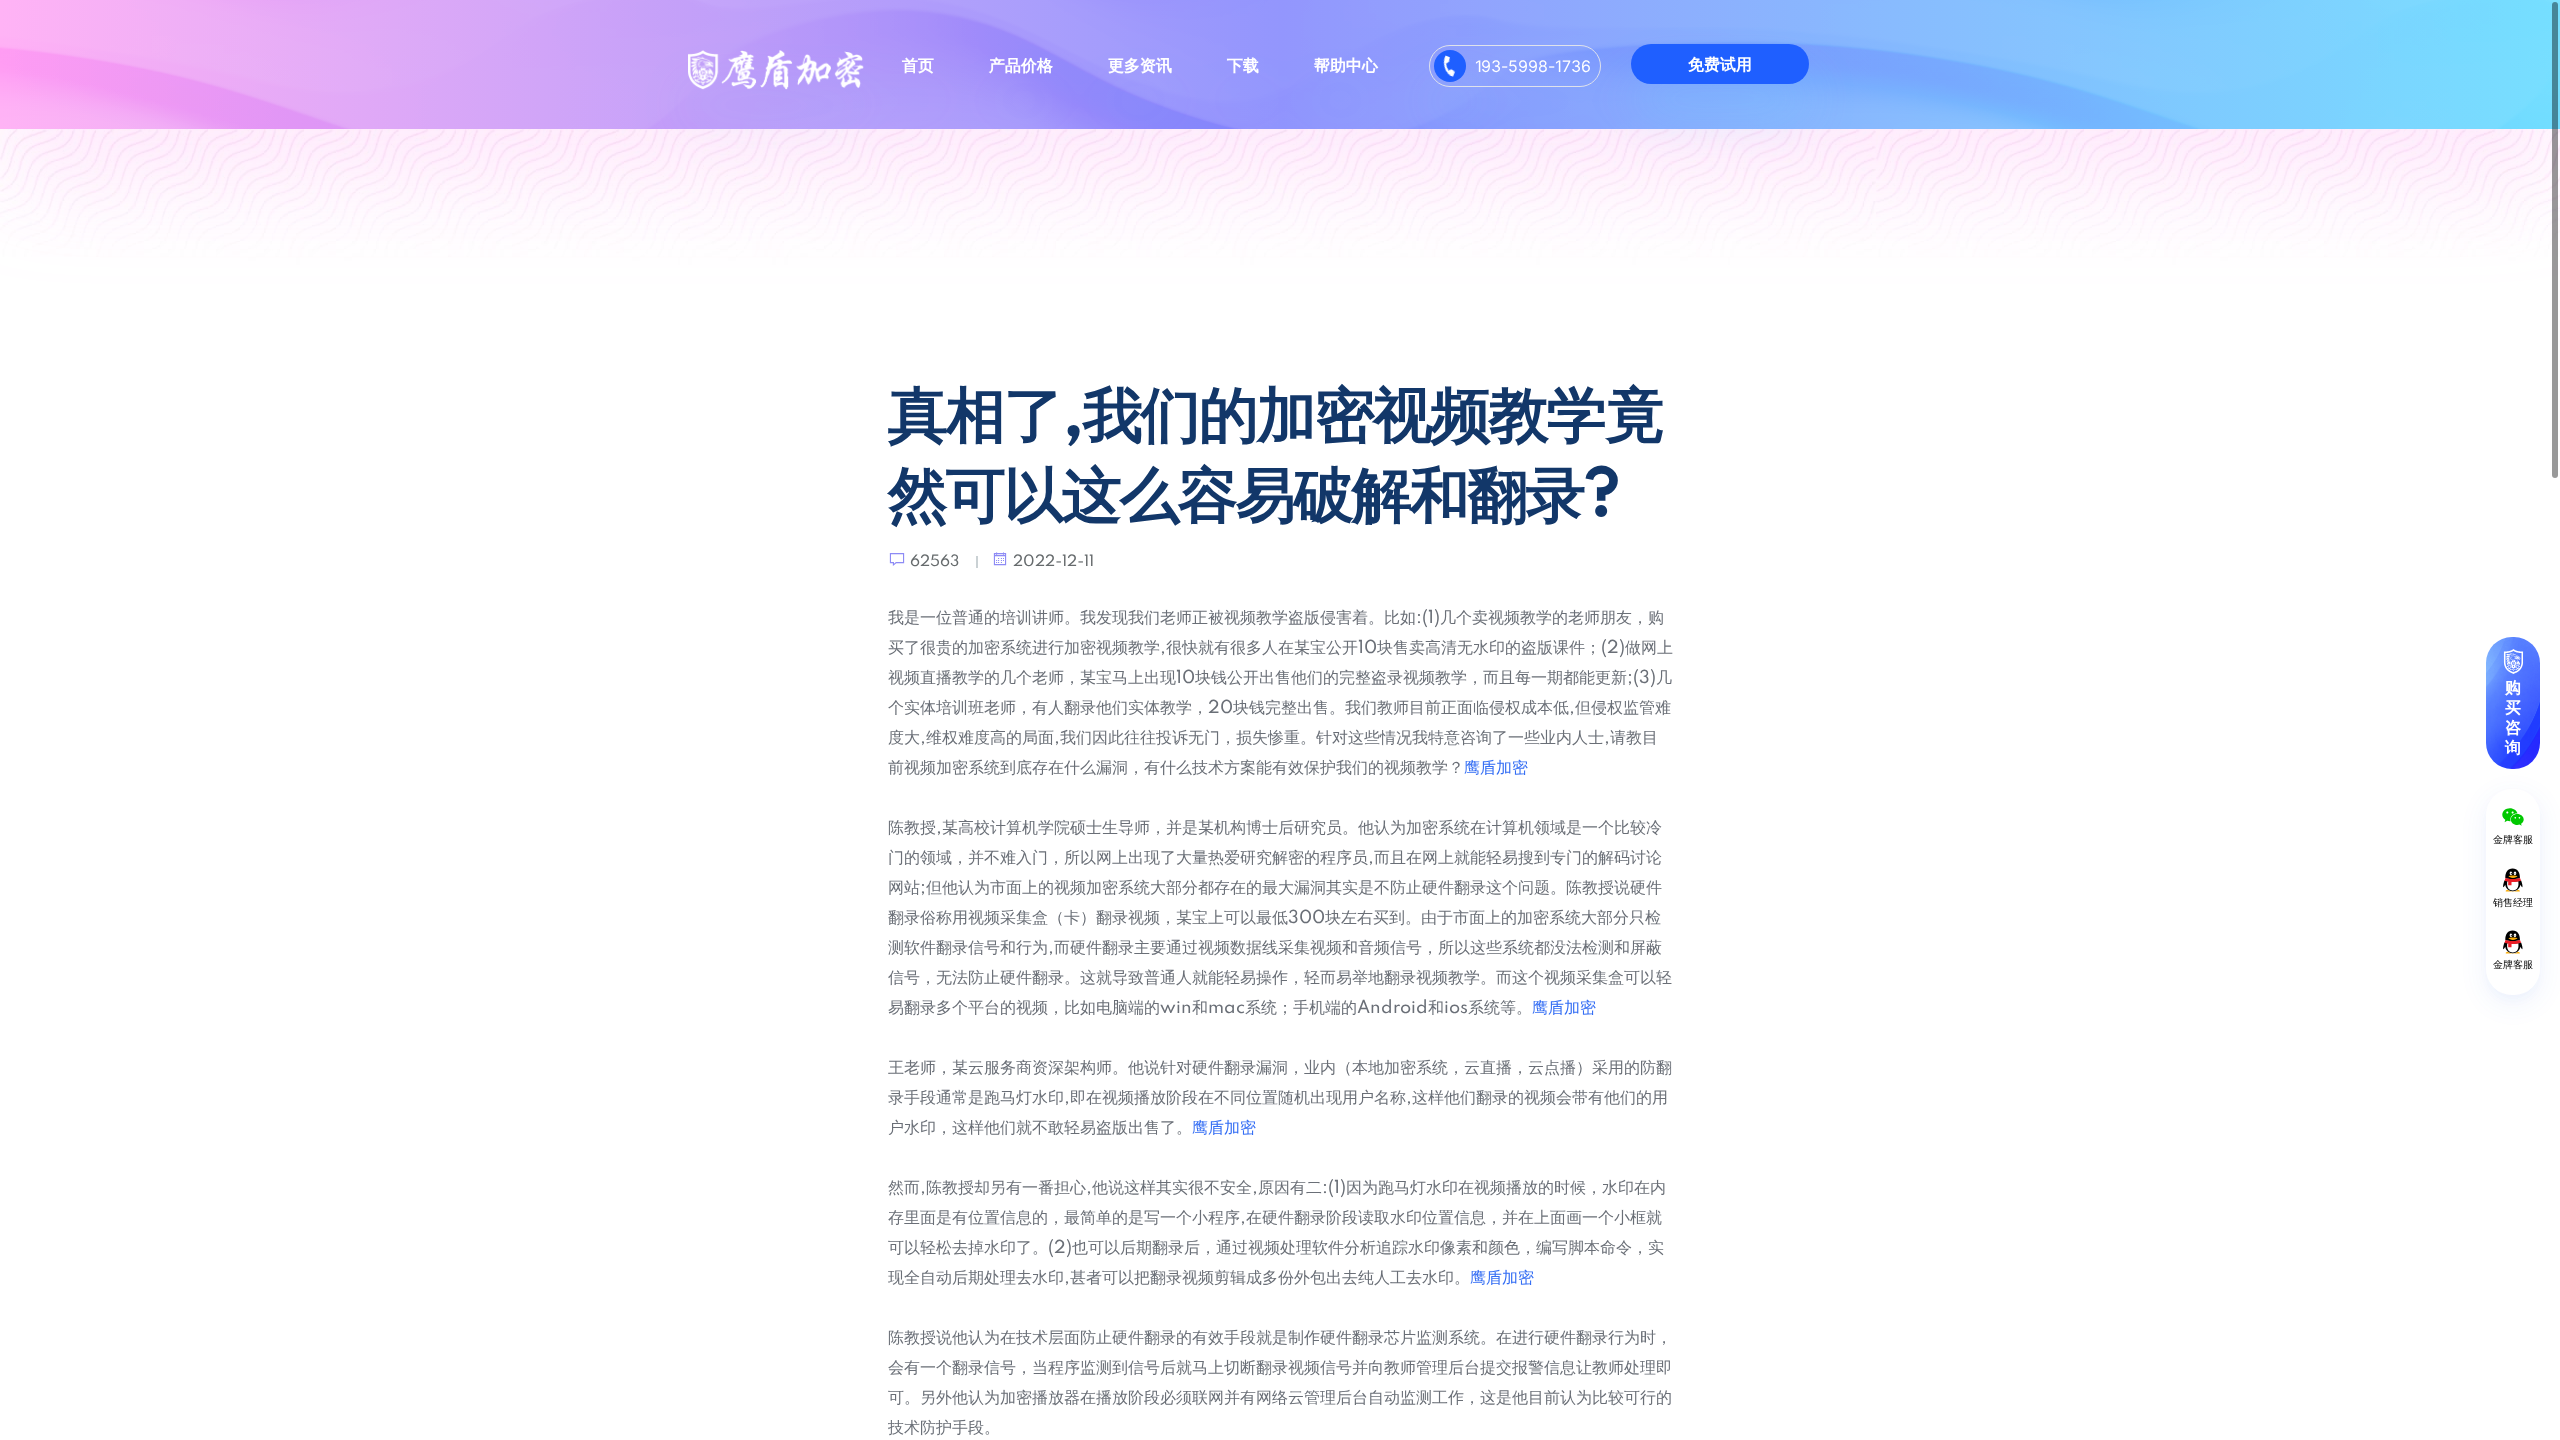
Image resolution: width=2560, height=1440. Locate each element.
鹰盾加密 (1496, 768)
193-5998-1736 (1533, 66)
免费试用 (1720, 64)
